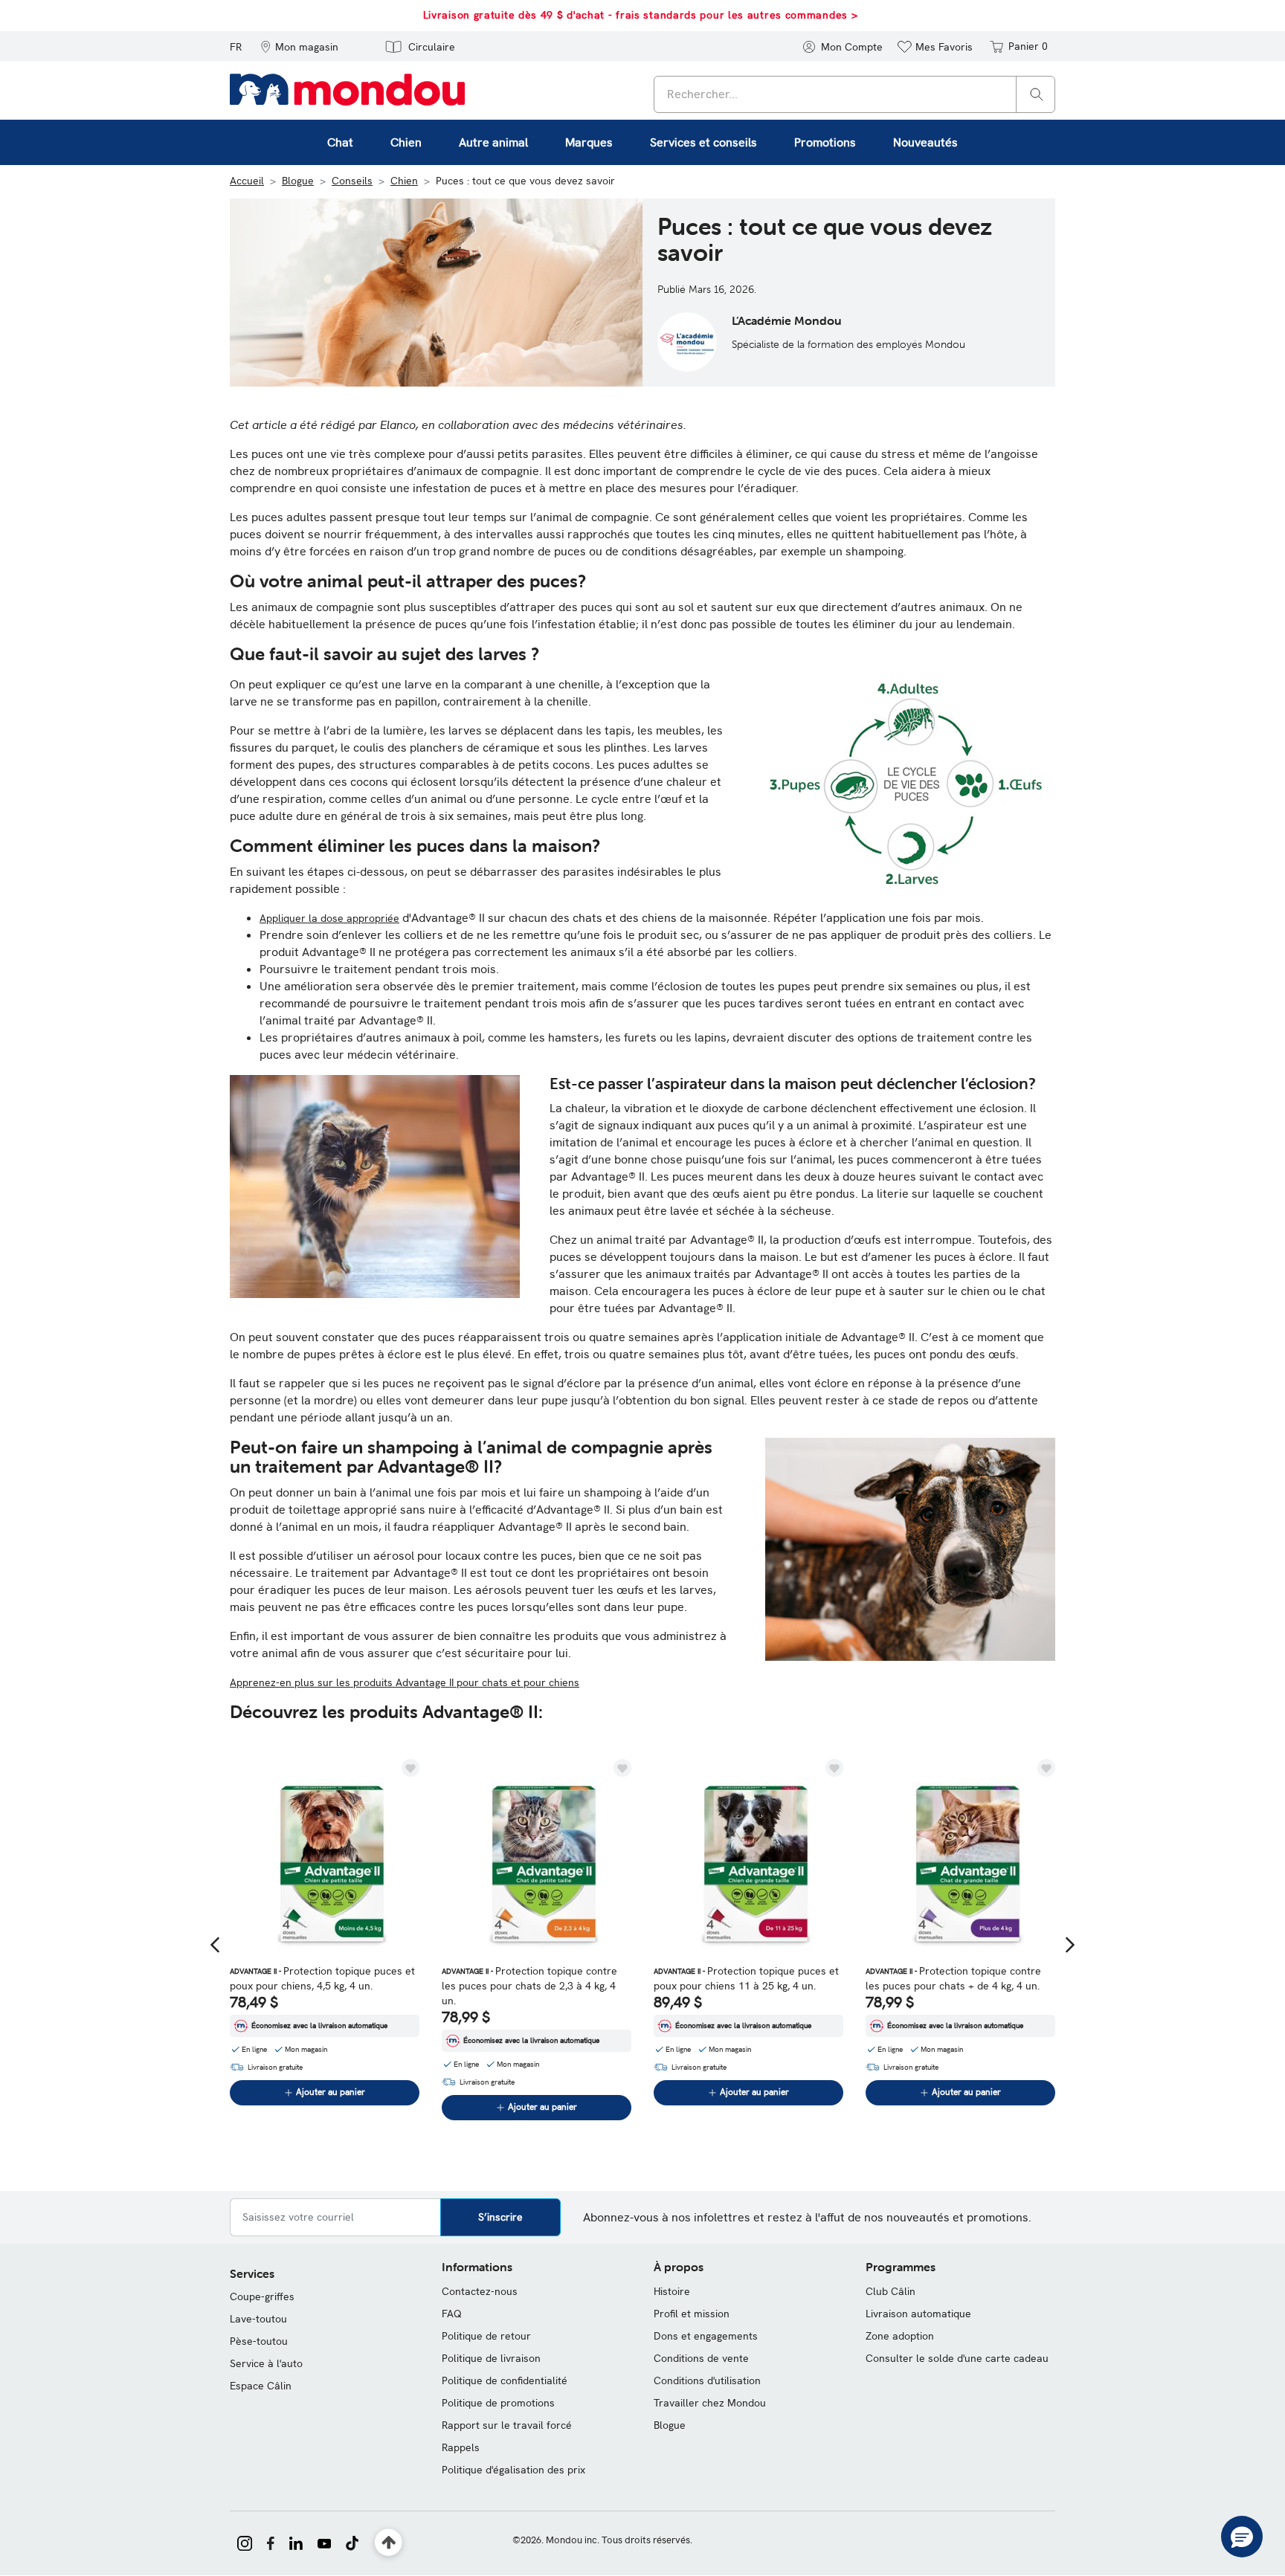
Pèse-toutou (259, 2341)
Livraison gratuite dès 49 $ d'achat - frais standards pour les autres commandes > (641, 15)
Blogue (298, 181)
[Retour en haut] (389, 2543)
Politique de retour (486, 2336)
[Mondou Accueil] (347, 88)
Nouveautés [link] (925, 142)
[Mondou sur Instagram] (245, 2542)
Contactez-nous (480, 2291)
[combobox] (854, 94)
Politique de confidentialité (505, 2380)
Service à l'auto (266, 2363)
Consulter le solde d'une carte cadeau (957, 2358)
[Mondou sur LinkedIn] (296, 2542)
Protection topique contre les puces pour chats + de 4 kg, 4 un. (953, 1978)
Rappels (461, 2447)
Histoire (672, 2291)
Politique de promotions (498, 2403)
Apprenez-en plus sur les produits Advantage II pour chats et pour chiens (405, 1682)
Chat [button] (340, 142)
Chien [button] (406, 142)
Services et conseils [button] (703, 142)
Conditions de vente (701, 2358)
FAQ (452, 2314)
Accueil (247, 181)
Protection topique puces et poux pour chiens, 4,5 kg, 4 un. (322, 1978)
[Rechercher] (1037, 93)
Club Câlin (891, 2291)
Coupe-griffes (262, 2296)
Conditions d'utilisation (707, 2380)
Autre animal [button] (493, 142)
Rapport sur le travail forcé (507, 2425)
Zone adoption (900, 2336)
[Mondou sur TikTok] (352, 2542)
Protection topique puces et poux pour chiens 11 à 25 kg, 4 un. (746, 1978)
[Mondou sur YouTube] (324, 2542)
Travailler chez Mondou (710, 2403)
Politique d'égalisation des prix (513, 2470)
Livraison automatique (918, 2314)
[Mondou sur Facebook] (271, 2542)
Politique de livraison (491, 2358)
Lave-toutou (258, 2319)
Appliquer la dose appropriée (329, 918)
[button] (299, 46)
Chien (404, 181)
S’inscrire (500, 2217)
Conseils (352, 181)
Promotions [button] (825, 142)
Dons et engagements (706, 2336)
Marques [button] (589, 142)
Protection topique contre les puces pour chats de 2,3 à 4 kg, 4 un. (529, 1986)
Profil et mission (692, 2314)
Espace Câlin (261, 2386)
